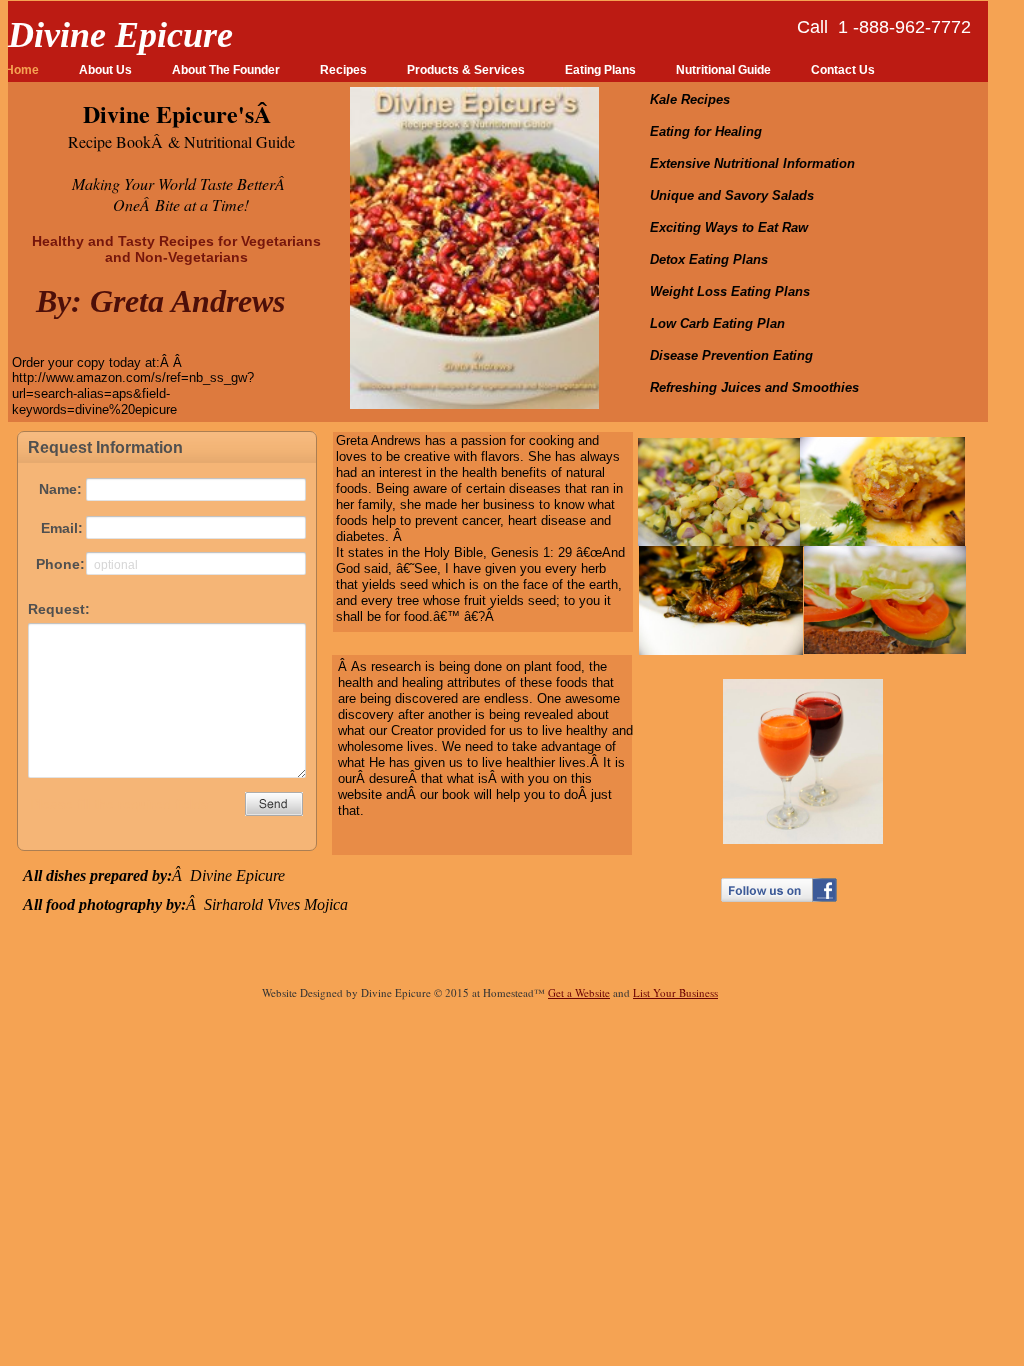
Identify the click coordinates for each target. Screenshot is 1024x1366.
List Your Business (675, 992)
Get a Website (579, 992)
